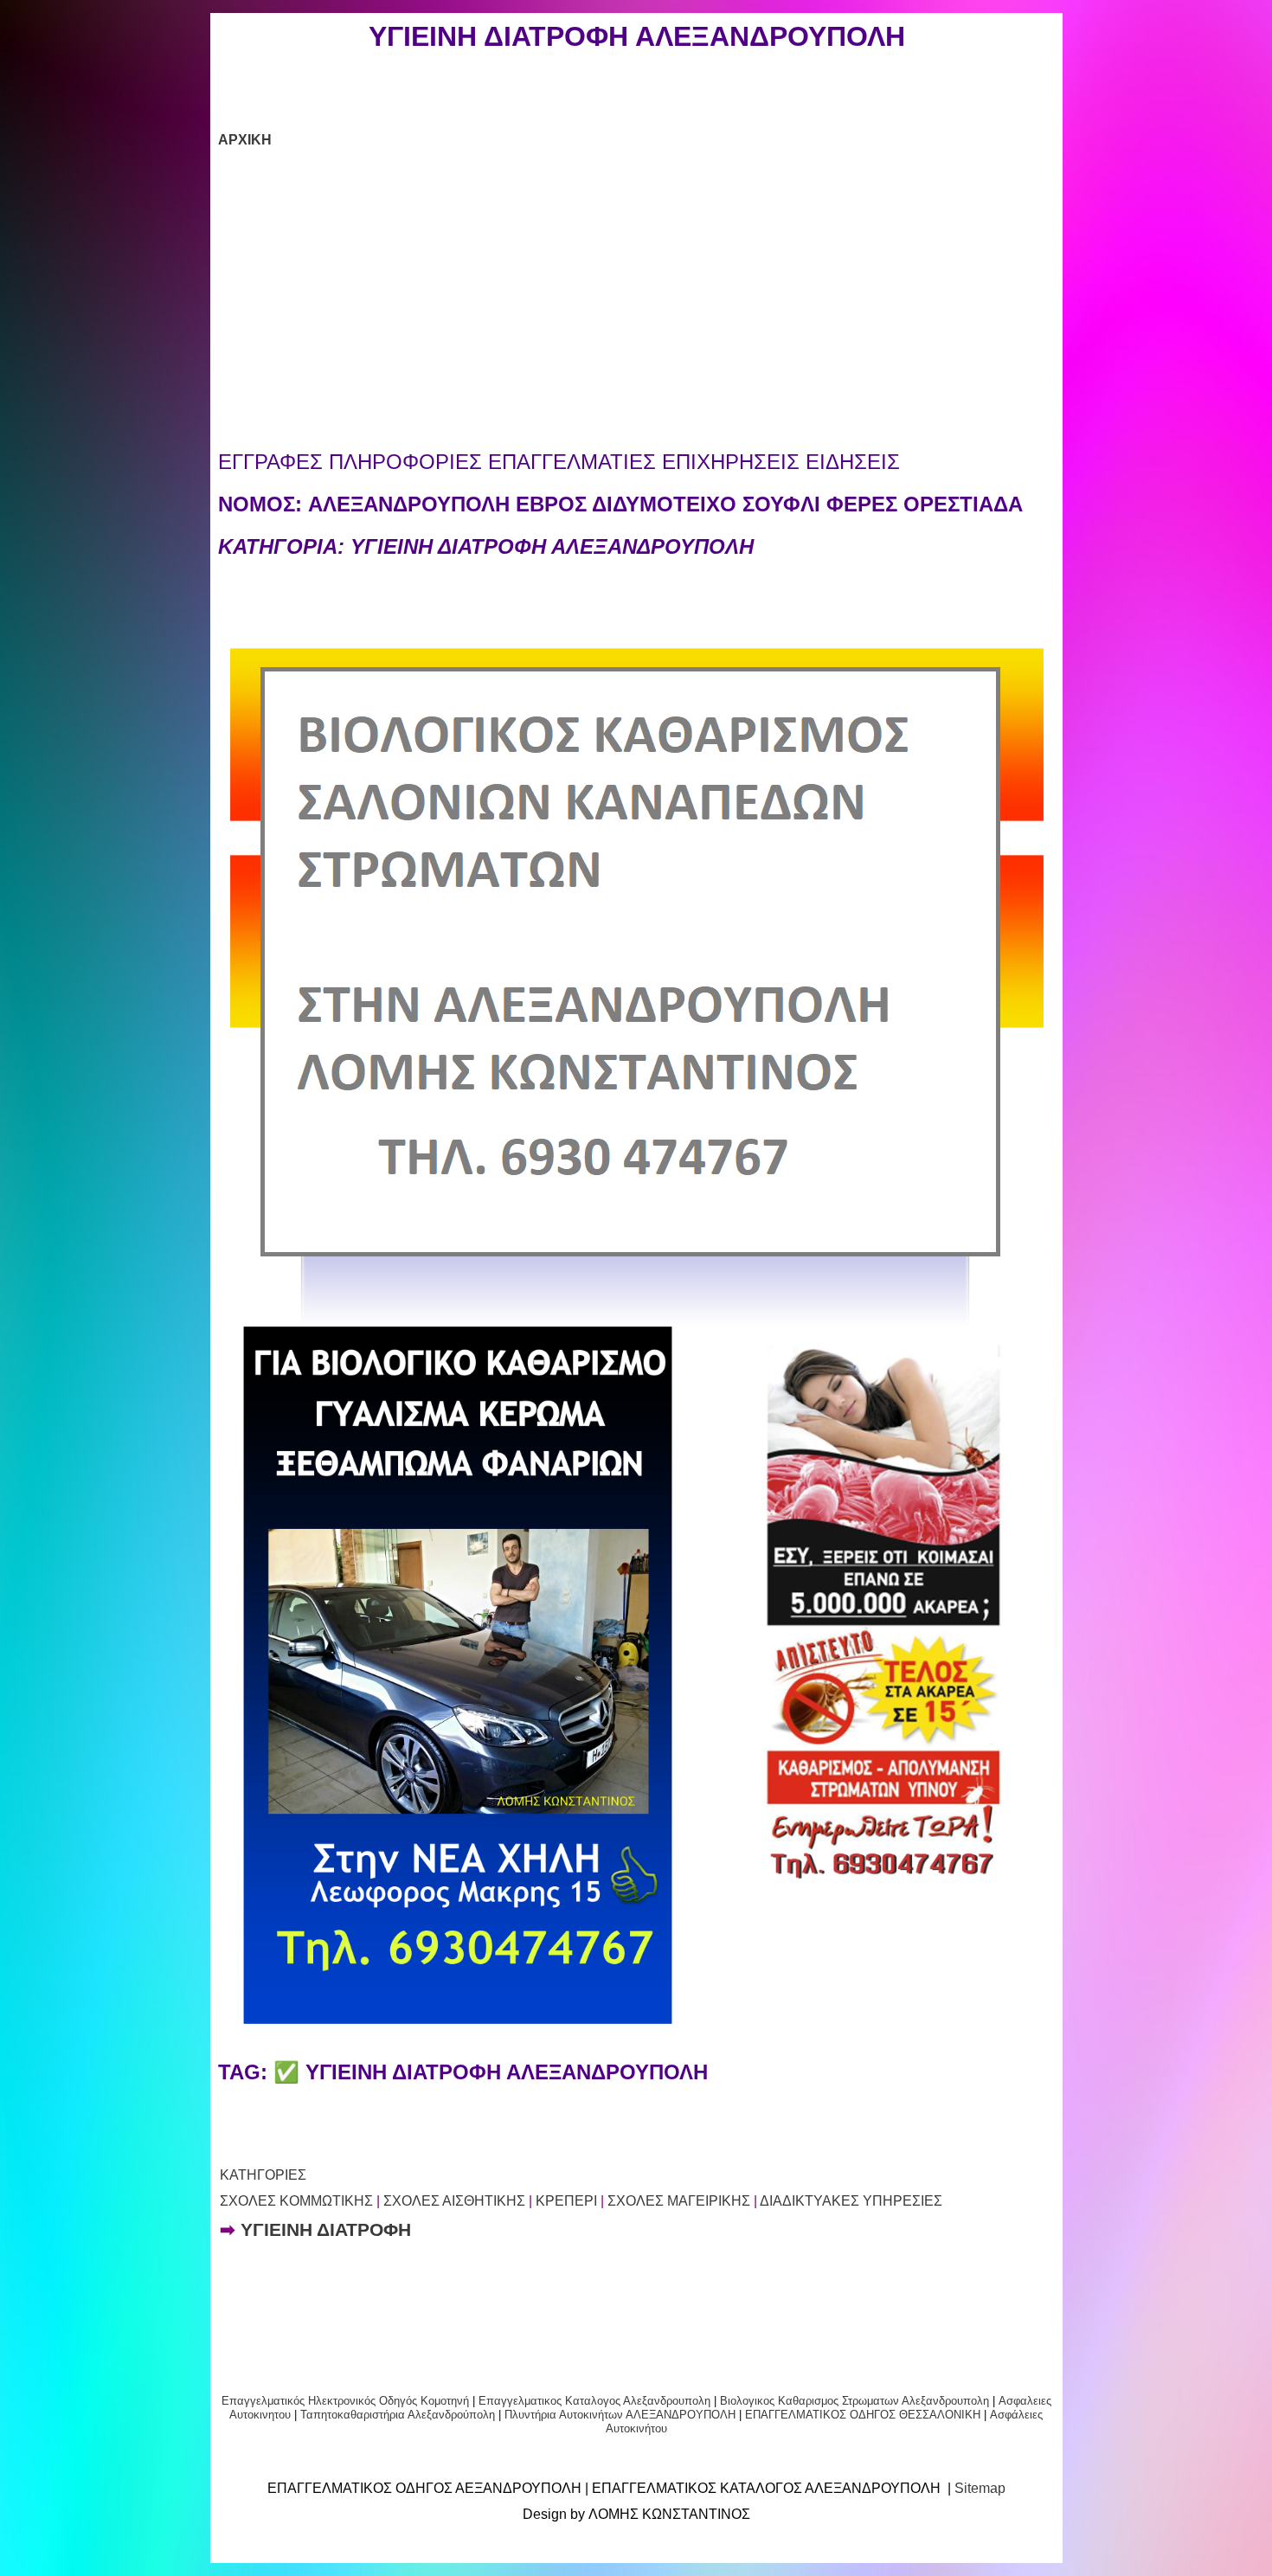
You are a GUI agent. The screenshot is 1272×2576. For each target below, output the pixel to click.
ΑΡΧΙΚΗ (245, 140)
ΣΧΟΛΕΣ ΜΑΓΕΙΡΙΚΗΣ (679, 2201)
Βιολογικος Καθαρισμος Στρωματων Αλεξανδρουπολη (854, 2401)
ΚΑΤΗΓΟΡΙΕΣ (263, 2175)
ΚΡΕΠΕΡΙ (566, 2201)
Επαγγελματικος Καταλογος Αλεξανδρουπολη (593, 2401)
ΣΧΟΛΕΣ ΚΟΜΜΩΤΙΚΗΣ (296, 2201)
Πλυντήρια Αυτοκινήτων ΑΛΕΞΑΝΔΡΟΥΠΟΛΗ (620, 2415)
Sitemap (980, 2488)
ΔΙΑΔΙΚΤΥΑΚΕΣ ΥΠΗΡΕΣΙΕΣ (851, 2201)
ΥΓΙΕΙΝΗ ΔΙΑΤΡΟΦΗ (326, 2230)
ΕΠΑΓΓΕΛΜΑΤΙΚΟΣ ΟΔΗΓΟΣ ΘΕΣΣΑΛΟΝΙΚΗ (863, 2415)
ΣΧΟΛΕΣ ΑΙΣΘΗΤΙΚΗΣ (454, 2201)
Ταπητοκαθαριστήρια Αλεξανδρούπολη (398, 2415)
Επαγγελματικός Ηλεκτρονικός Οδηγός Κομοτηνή (345, 2401)
